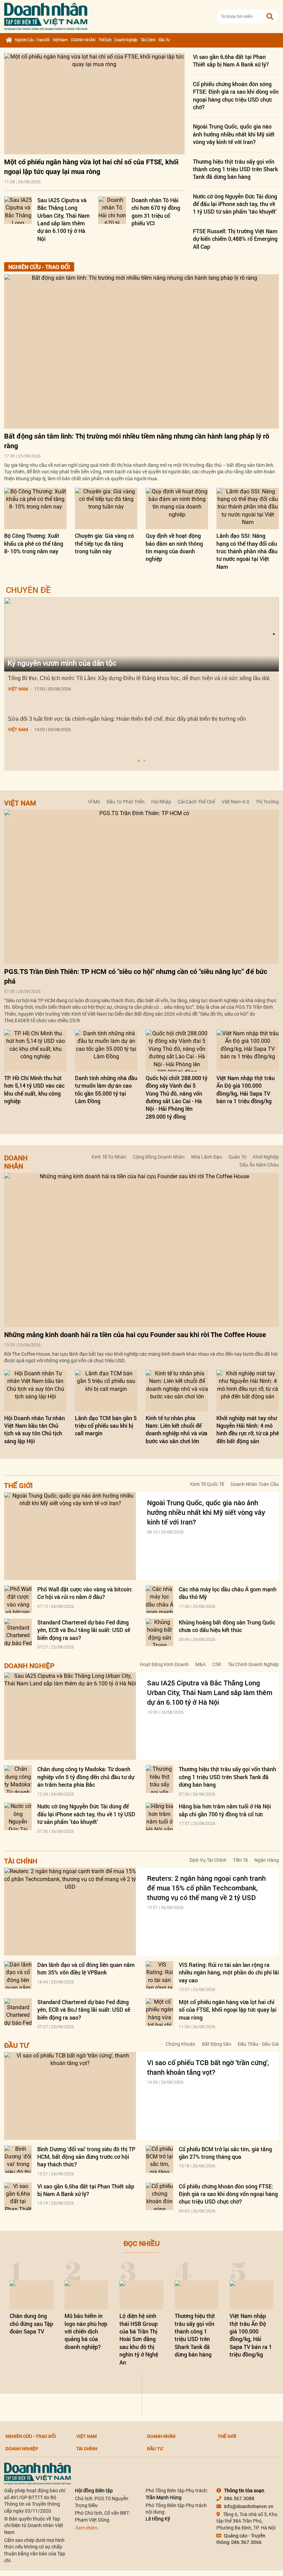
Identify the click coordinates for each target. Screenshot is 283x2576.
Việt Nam (60, 40)
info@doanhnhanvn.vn (249, 2506)
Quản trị (237, 1157)
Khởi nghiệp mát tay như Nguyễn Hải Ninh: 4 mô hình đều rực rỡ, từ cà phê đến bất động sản (248, 1429)
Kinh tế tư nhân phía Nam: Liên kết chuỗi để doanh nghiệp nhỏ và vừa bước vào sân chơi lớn (177, 1429)
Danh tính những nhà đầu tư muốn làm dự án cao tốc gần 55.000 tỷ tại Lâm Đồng (106, 1089)
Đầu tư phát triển (126, 802)
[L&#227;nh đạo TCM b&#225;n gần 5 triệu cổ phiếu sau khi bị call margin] (106, 1391)
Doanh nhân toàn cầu (255, 1484)
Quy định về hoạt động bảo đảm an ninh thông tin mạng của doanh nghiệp (174, 547)
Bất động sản (217, 2044)
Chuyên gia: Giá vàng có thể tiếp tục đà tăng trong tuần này (104, 543)
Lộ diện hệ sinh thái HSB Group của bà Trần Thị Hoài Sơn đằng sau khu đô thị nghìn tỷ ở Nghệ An (139, 2339)
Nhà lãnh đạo (207, 1157)
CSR (217, 1664)
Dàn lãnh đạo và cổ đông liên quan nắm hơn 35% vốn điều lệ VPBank (86, 1968)
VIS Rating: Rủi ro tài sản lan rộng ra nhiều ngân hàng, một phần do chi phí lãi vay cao (229, 1972)
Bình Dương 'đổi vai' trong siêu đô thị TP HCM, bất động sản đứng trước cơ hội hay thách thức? (86, 2157)
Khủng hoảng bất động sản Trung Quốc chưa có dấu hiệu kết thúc (227, 1626)
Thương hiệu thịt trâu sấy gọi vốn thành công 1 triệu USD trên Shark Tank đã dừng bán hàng (235, 169)
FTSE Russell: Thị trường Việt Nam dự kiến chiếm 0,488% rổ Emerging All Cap (235, 239)
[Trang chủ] (9, 40)
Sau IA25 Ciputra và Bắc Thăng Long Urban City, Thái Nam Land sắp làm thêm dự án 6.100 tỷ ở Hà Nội (64, 219)
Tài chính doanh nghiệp (253, 1664)
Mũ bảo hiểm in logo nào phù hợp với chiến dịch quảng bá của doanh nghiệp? (86, 2331)
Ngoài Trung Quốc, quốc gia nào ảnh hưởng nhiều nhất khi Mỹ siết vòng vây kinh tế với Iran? (234, 134)
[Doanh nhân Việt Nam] (37, 2473)
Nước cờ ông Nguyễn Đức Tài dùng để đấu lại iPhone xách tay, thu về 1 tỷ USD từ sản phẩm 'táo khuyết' (235, 204)
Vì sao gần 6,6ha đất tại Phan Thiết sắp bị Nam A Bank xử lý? (231, 60)
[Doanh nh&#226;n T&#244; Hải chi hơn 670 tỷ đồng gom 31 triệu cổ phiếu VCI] (112, 210)
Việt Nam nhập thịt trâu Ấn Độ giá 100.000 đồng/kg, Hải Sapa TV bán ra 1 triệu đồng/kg (246, 1089)
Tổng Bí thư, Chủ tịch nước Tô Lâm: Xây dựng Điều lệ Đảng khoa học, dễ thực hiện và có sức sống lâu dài (139, 678)
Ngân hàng (267, 1860)
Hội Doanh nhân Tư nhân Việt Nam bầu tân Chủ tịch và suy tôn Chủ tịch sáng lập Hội (35, 1429)
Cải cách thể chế (196, 802)
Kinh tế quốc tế (207, 1484)
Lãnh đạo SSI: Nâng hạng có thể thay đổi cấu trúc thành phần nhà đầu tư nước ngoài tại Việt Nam (247, 551)
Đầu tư (164, 40)
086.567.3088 (239, 2498)
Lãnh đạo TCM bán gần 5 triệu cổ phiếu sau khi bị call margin (106, 1426)
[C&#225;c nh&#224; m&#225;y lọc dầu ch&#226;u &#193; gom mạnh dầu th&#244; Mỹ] (159, 1599)
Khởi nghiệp (266, 1157)
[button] (139, 761)
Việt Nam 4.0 (235, 802)
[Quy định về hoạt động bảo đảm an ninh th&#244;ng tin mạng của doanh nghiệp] (177, 509)
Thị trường (267, 802)
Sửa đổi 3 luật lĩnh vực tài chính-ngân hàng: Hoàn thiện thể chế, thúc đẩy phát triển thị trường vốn (127, 719)
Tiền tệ (240, 1860)
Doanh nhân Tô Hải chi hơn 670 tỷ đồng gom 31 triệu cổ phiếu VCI (156, 212)
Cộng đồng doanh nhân (159, 1157)
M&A (201, 1664)
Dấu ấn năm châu (259, 1165)
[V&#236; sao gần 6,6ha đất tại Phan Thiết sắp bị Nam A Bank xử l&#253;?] (18, 2196)
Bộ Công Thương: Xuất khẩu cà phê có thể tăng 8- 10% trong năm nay (34, 543)
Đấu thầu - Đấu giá (258, 2044)
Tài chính (148, 40)
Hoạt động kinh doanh (164, 1664)
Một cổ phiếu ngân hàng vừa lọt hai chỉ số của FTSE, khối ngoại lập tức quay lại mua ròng (228, 2010)
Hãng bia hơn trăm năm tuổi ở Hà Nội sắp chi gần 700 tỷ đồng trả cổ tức (225, 1810)
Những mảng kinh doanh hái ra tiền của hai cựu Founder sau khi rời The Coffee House (135, 1335)
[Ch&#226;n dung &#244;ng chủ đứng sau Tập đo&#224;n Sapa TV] (32, 2295)
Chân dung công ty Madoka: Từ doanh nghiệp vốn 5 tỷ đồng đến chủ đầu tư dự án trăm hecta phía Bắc (86, 1777)
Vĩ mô (94, 802)
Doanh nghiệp (126, 40)
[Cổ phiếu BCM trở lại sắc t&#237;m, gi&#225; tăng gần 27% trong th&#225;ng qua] (159, 2159)
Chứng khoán (180, 2044)
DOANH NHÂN (83, 40)
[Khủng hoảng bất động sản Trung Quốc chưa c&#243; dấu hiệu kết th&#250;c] (159, 1632)
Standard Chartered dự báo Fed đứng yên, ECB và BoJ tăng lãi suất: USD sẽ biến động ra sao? (84, 1630)
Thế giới (105, 40)
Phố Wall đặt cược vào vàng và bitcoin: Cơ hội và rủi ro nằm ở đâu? (85, 1593)
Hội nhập (161, 802)
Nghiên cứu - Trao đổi (32, 40)
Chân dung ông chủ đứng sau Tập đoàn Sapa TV (31, 2323)
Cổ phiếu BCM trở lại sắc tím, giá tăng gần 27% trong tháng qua (225, 2153)
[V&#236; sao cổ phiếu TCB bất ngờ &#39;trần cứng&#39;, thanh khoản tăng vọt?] (70, 2096)
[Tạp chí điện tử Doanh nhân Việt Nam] (46, 15)
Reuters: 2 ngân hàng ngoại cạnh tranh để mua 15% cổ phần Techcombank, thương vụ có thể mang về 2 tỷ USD (206, 1888)
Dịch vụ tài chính (208, 1860)
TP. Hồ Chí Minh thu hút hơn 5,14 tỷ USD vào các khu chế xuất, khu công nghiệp (34, 1089)
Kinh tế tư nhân (109, 1157)
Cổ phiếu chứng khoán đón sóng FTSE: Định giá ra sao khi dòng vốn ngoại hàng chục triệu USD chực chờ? (236, 95)
